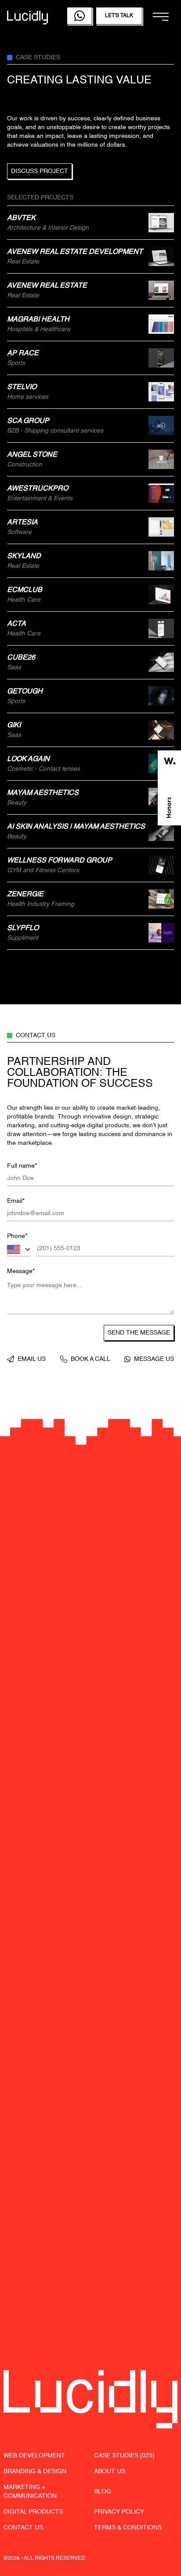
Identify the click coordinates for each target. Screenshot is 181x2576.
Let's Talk (119, 16)
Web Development (34, 2456)
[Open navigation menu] (161, 17)
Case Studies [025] (124, 2456)
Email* (16, 1201)
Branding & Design (35, 2471)
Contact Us (23, 2528)
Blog (103, 2492)
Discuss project (40, 171)
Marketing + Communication (30, 2492)
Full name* (22, 1166)
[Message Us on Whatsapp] (80, 16)
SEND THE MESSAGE (139, 1333)
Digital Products (33, 2512)
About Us (110, 2471)
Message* (21, 1271)
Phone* (17, 1236)
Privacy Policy (119, 2512)
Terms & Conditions (128, 2528)
